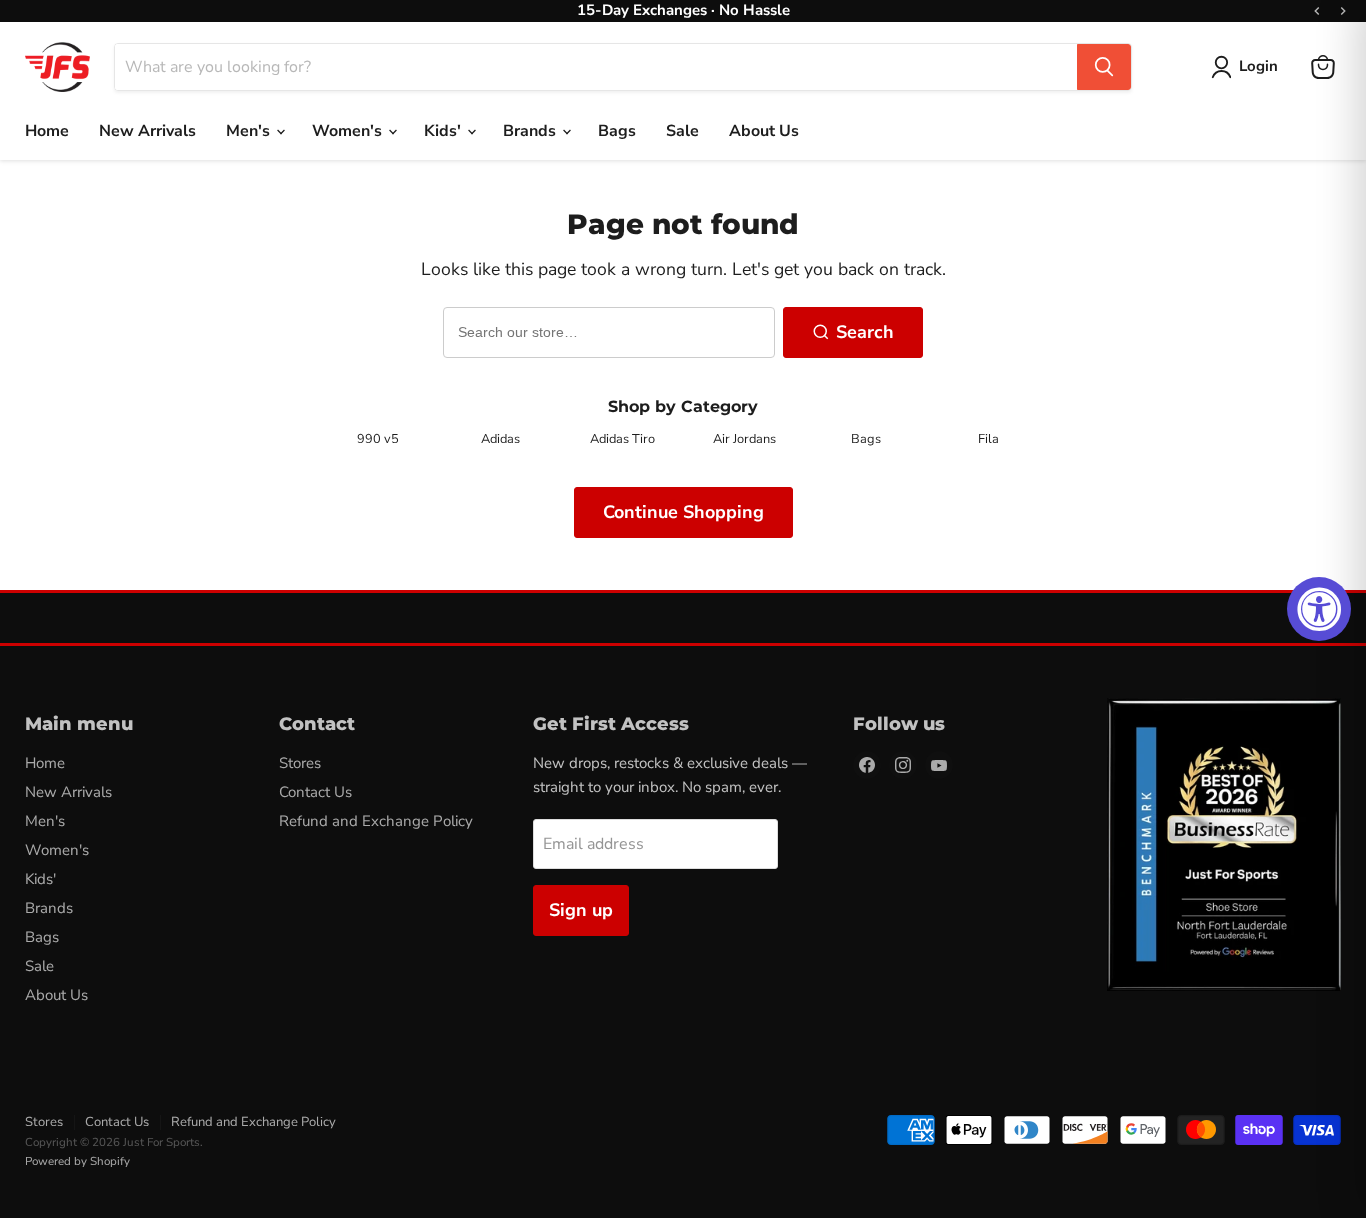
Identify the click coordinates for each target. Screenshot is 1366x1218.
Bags (617, 131)
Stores (300, 763)
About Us (764, 131)
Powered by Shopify (77, 1161)
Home (47, 131)
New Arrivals (147, 131)
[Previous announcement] (1317, 11)
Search (865, 332)
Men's (250, 131)
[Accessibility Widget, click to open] (1319, 609)
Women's (349, 131)
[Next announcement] (1343, 11)
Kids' (444, 131)
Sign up (581, 910)
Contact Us (315, 792)
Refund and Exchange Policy (376, 821)
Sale (682, 131)
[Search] (1104, 67)
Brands (531, 131)
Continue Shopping (683, 512)
